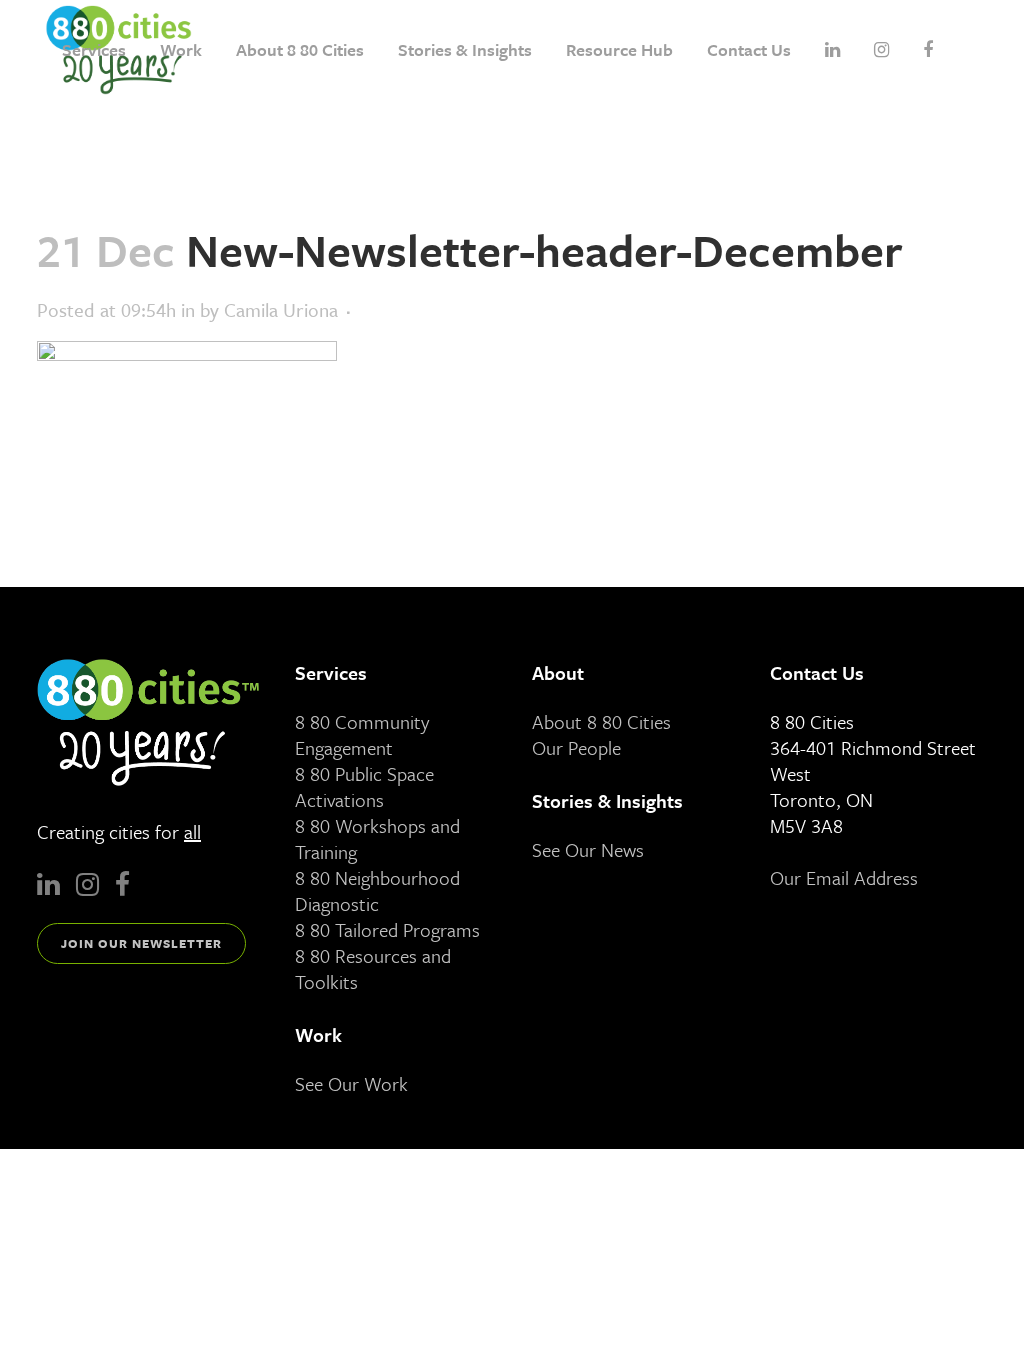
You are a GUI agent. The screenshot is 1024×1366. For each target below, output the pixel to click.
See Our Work (351, 1083)
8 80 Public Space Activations (364, 786)
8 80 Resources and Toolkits (373, 968)
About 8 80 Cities (601, 721)
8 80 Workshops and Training (377, 838)
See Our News (588, 849)
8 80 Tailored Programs (387, 929)
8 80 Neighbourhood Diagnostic (377, 890)
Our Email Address (844, 877)
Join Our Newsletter (141, 943)
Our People (576, 747)
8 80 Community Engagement (362, 734)
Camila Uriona (281, 309)
